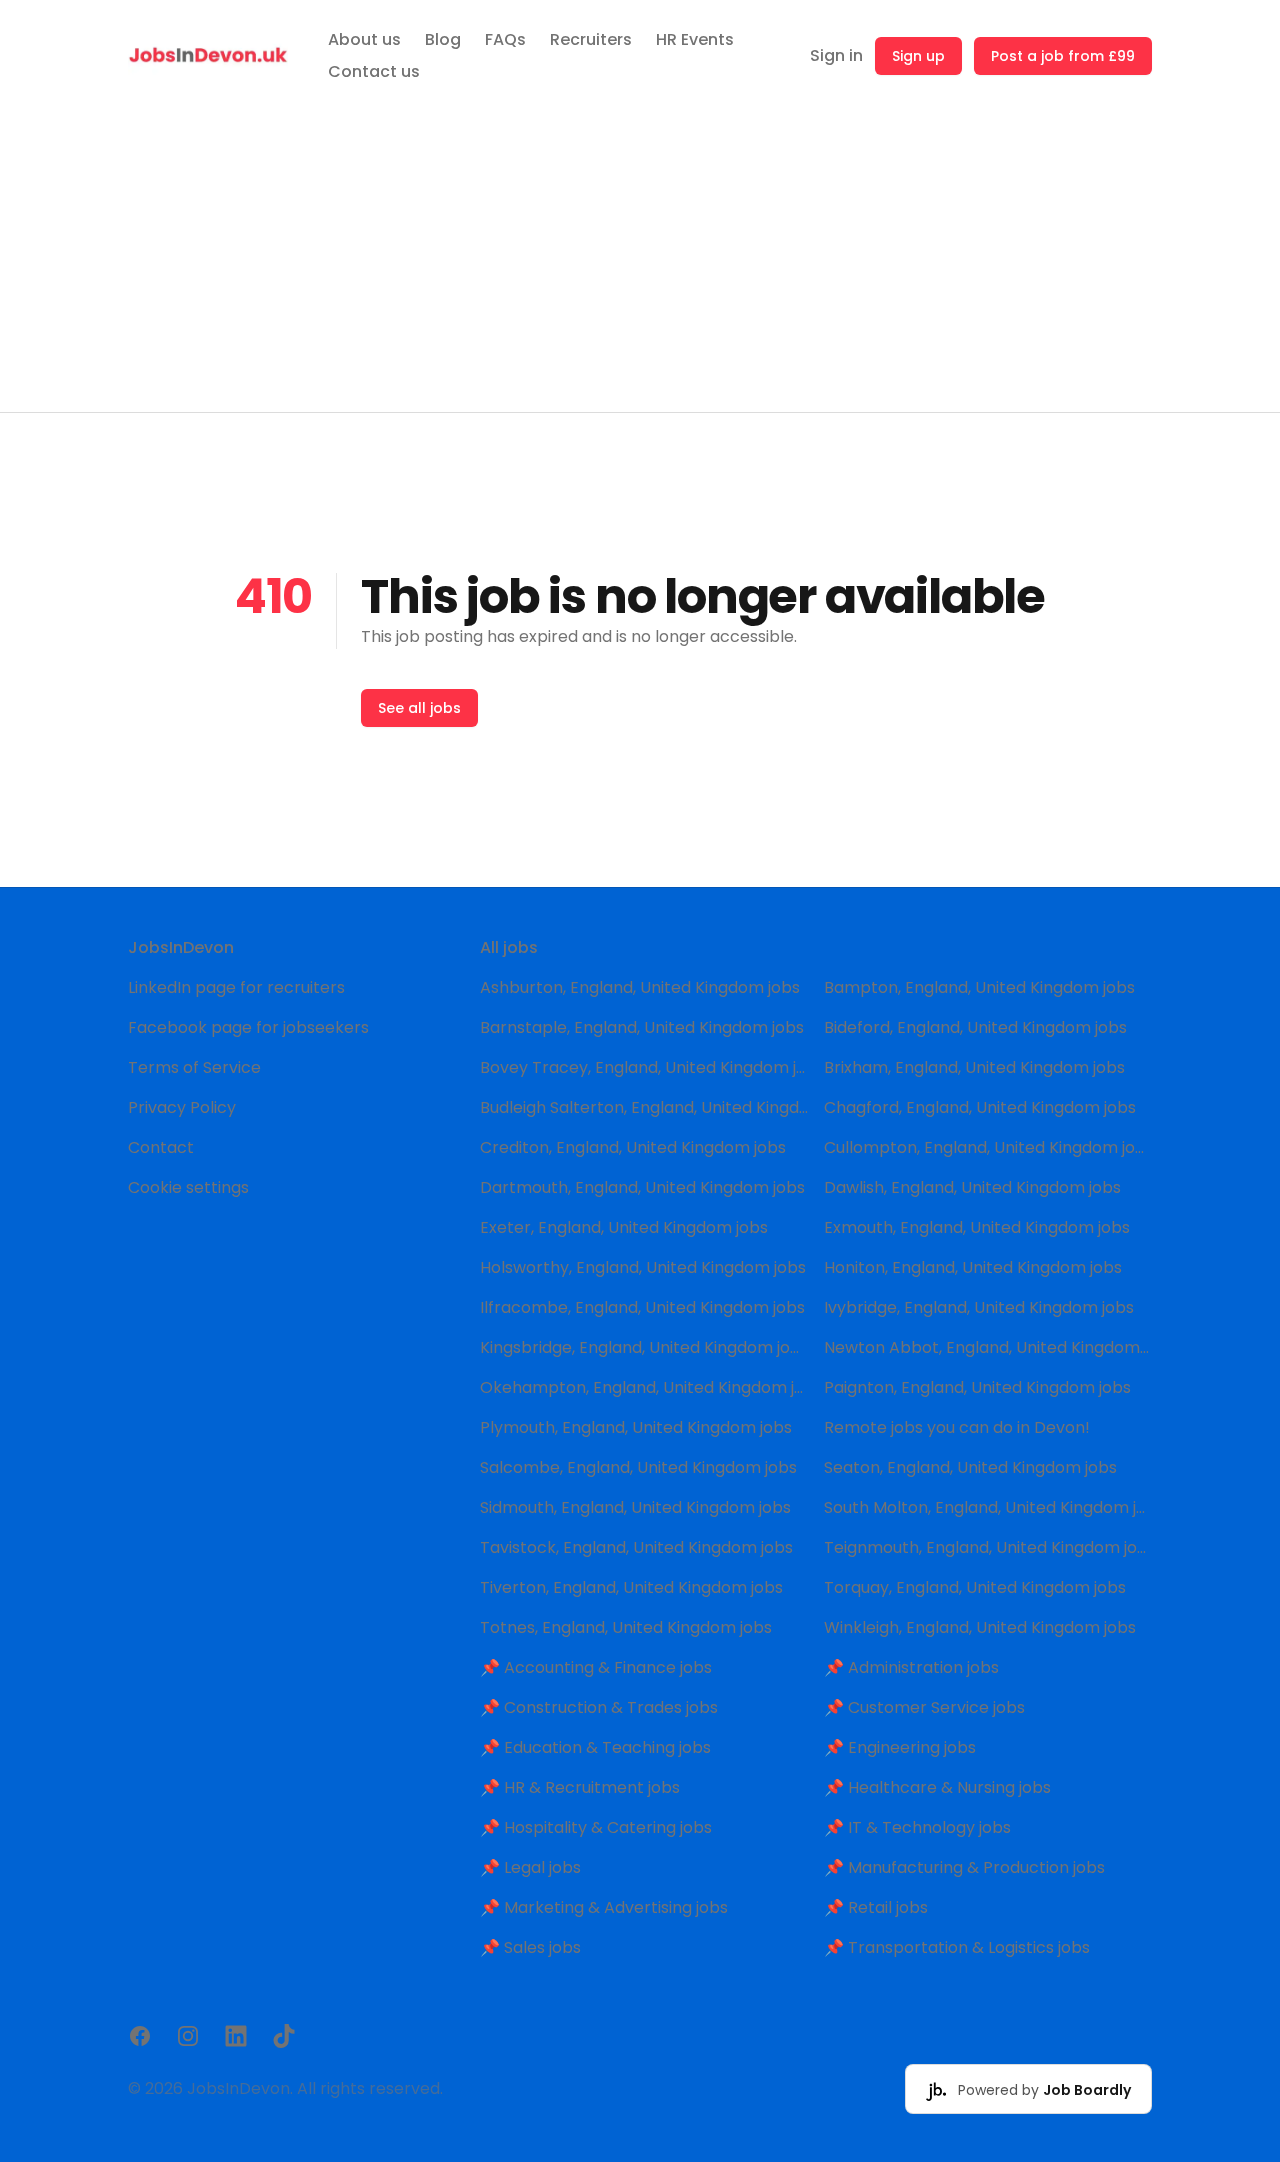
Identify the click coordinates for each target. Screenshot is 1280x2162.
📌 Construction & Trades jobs (599, 1707)
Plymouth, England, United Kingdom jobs (636, 1427)
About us (364, 39)
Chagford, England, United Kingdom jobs (980, 1107)
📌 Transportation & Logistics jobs (957, 1947)
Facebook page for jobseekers (248, 1027)
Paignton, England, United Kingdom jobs (977, 1387)
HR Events (695, 39)
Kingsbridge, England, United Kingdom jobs (644, 1347)
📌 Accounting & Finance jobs (596, 1667)
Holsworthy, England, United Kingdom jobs (643, 1267)
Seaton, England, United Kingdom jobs (970, 1467)
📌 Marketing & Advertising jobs (604, 1907)
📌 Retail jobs (876, 1907)
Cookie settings (188, 1187)
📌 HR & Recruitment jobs (580, 1787)
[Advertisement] (640, 262)
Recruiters (591, 39)
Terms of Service (194, 1067)
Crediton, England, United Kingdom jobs (633, 1147)
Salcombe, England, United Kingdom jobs (638, 1467)
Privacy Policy (182, 1107)
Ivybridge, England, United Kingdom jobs (979, 1307)
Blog (443, 39)
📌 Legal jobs (530, 1867)
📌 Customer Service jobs (924, 1707)
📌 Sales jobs (530, 1947)
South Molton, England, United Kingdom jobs (988, 1507)
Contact (161, 1147)
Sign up (918, 56)
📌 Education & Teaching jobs (595, 1747)
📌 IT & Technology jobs (917, 1827)
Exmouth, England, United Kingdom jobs (977, 1227)
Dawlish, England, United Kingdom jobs (972, 1187)
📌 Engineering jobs (900, 1747)
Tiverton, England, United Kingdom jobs (631, 1587)
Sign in (836, 55)
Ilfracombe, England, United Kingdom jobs (642, 1307)
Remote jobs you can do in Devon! (957, 1427)
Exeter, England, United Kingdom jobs (624, 1227)
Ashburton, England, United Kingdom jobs (640, 987)
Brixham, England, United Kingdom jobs (974, 1067)
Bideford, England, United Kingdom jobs (975, 1027)
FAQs (505, 39)
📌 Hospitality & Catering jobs (596, 1827)
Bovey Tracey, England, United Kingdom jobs (644, 1067)
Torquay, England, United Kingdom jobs (975, 1587)
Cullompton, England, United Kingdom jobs (988, 1147)
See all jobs (419, 708)
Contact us (374, 71)
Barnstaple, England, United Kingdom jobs (642, 1027)
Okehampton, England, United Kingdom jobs (644, 1387)
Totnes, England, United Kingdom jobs (626, 1627)
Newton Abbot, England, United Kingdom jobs (988, 1347)
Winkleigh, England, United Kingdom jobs (980, 1627)
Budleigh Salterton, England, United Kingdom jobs (644, 1107)
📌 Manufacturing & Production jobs (964, 1867)
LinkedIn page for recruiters (236, 987)
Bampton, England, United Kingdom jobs (979, 987)
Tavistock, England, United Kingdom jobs (636, 1547)
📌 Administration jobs (911, 1667)
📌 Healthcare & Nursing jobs (937, 1787)
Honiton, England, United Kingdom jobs (973, 1267)
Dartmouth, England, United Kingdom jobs (642, 1187)
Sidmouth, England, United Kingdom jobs (635, 1507)
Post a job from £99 (1063, 56)
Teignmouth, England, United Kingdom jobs (988, 1547)
